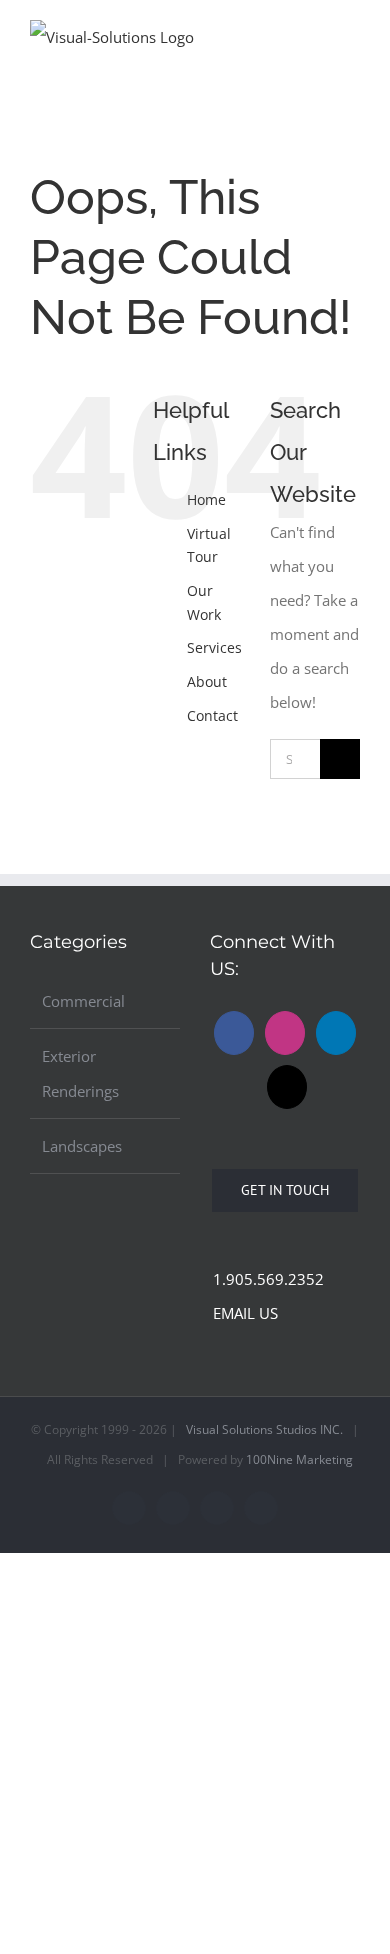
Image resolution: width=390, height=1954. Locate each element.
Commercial (83, 1001)
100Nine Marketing (299, 1459)
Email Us (241, 1313)
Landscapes (82, 1146)
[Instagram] (285, 1033)
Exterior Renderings (80, 1073)
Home (206, 499)
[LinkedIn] (336, 1033)
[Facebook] (234, 1033)
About (207, 681)
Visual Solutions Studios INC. (264, 1429)
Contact (212, 715)
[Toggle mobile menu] (352, 33)
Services (214, 647)
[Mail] (287, 1087)
